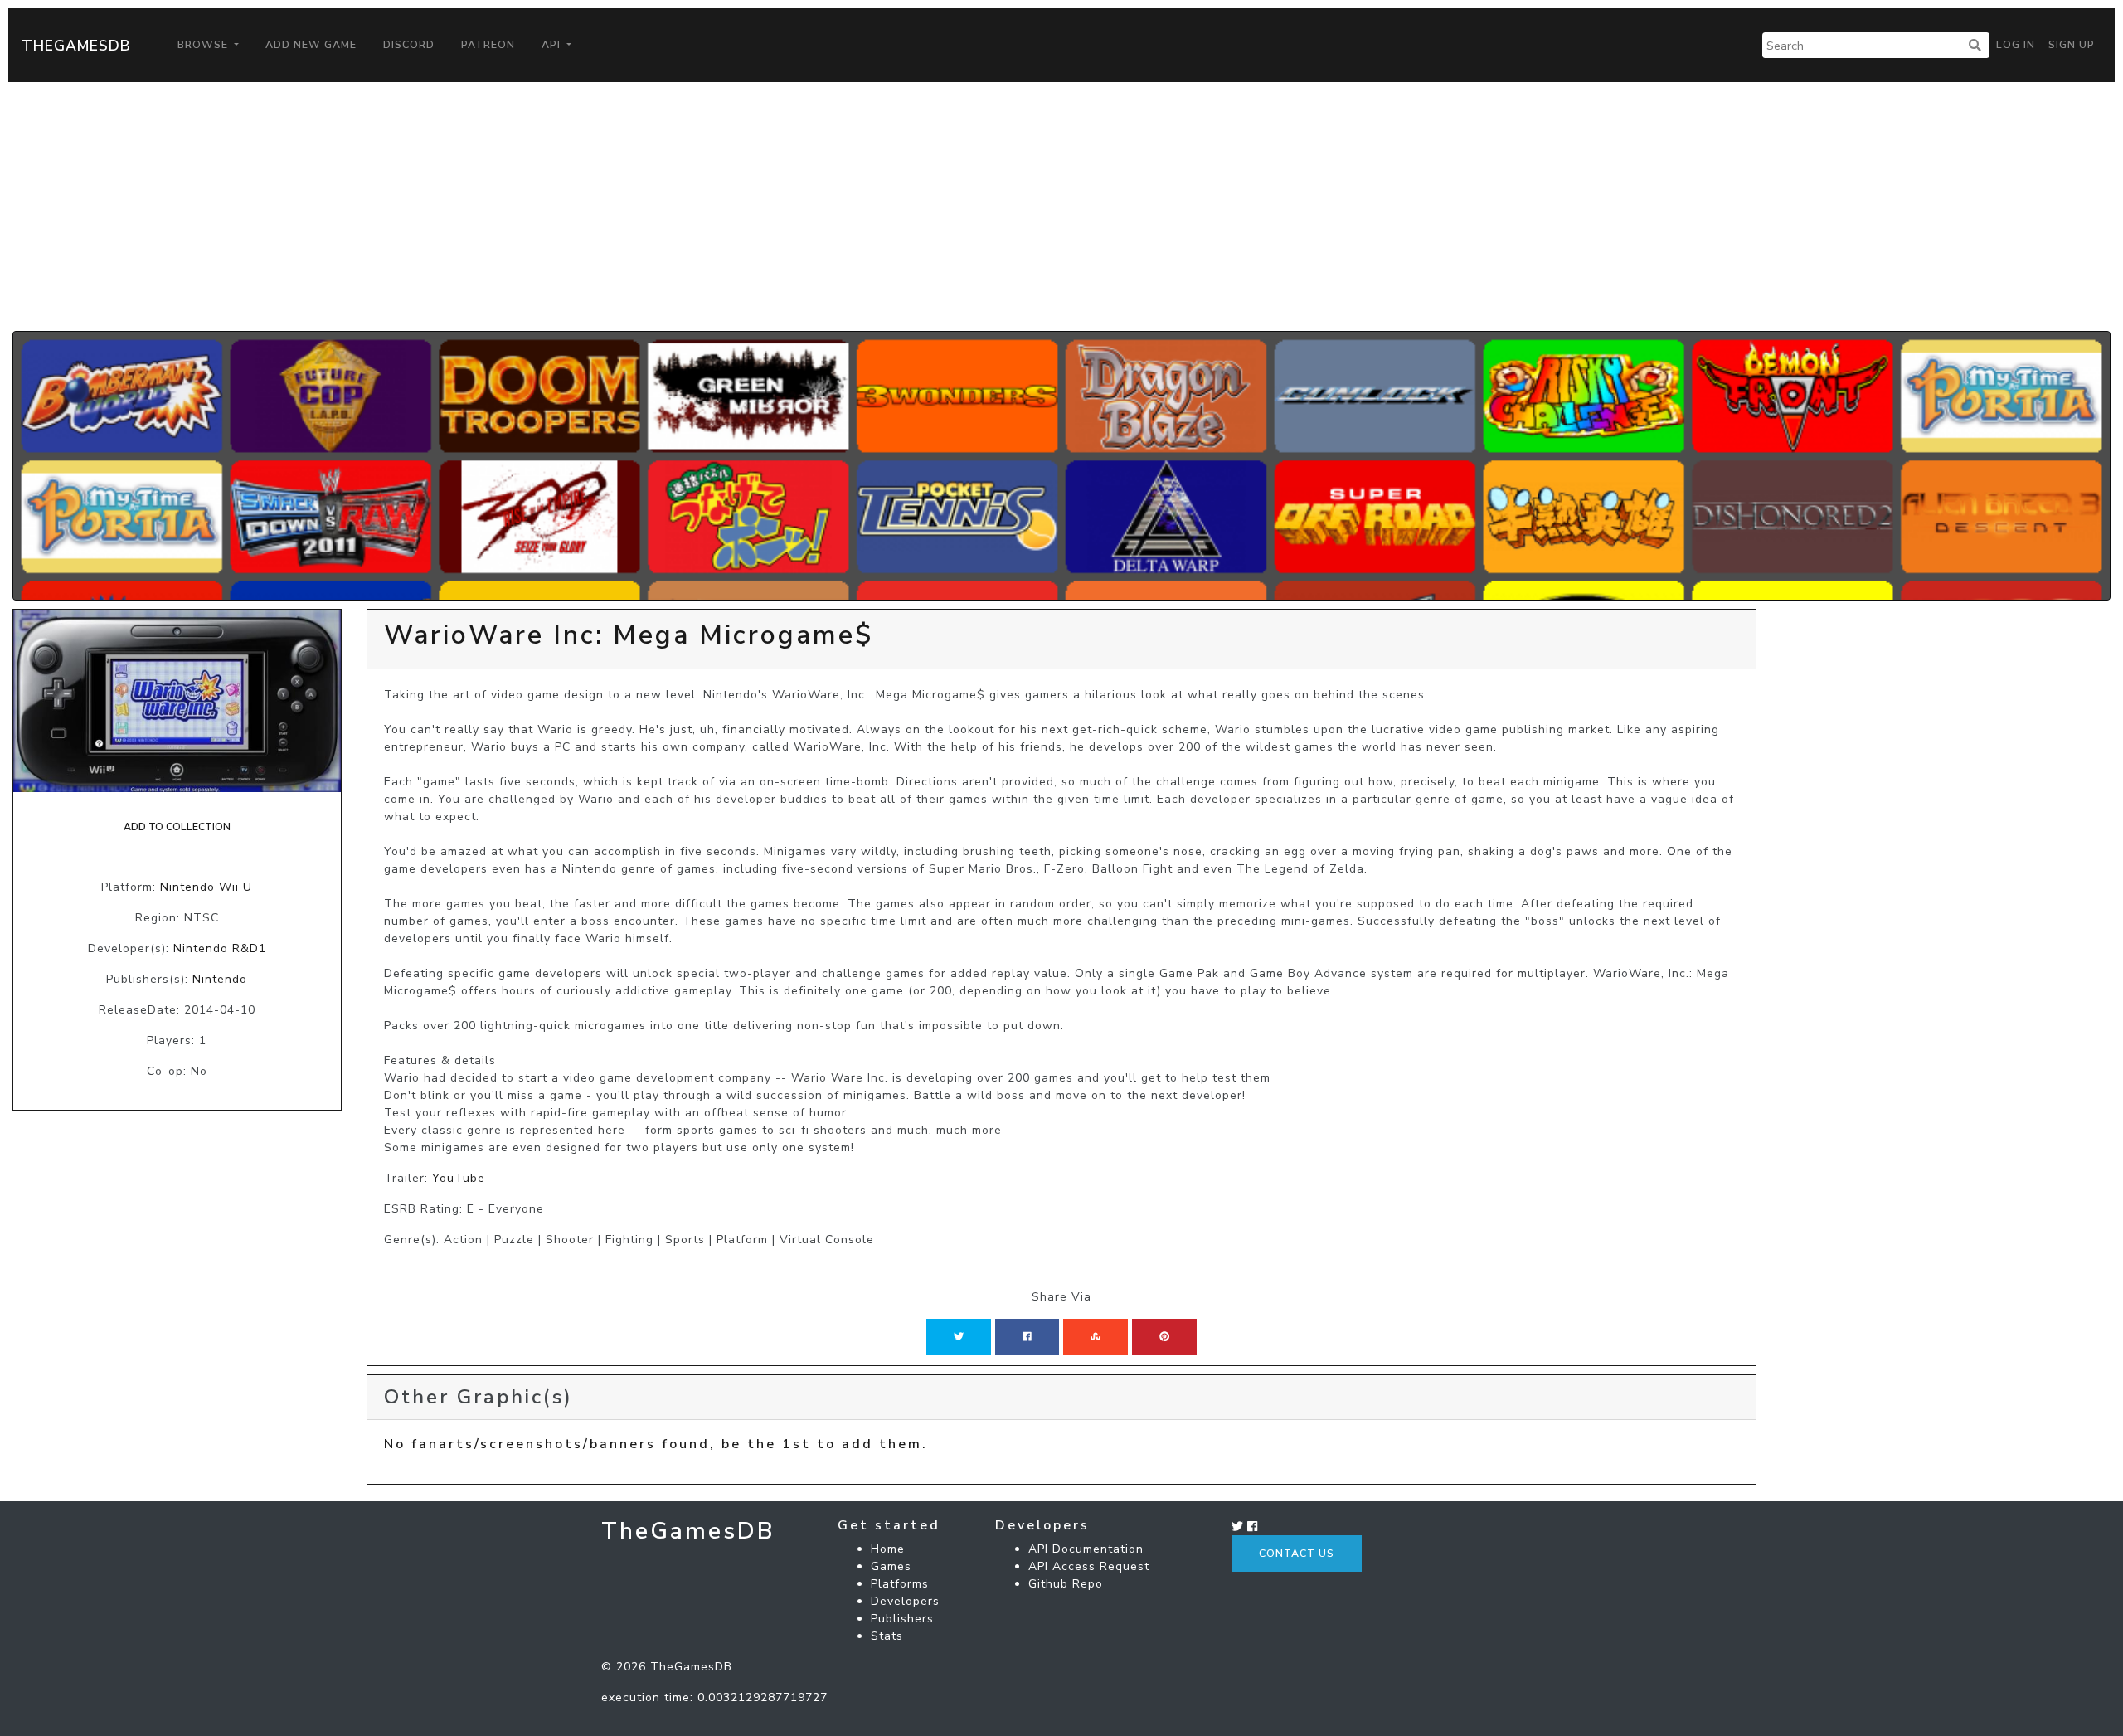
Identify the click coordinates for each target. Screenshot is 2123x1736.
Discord (409, 45)
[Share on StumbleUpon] (1096, 1337)
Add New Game (311, 45)
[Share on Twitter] (959, 1337)
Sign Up (2072, 45)
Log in (2016, 45)
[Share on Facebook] (1027, 1337)
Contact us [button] (1297, 1554)
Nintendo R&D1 (220, 948)
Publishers (902, 1619)
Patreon (488, 45)
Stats (887, 1636)
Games (891, 1566)
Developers (905, 1601)
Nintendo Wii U (206, 887)
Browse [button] (204, 45)
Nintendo (220, 979)
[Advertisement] (1061, 207)
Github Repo (1066, 1584)
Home (888, 1549)
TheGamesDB (76, 46)
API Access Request (1089, 1566)
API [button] (553, 45)
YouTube (459, 1178)
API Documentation (1086, 1549)
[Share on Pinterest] (1164, 1337)
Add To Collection (177, 827)
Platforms (900, 1584)
